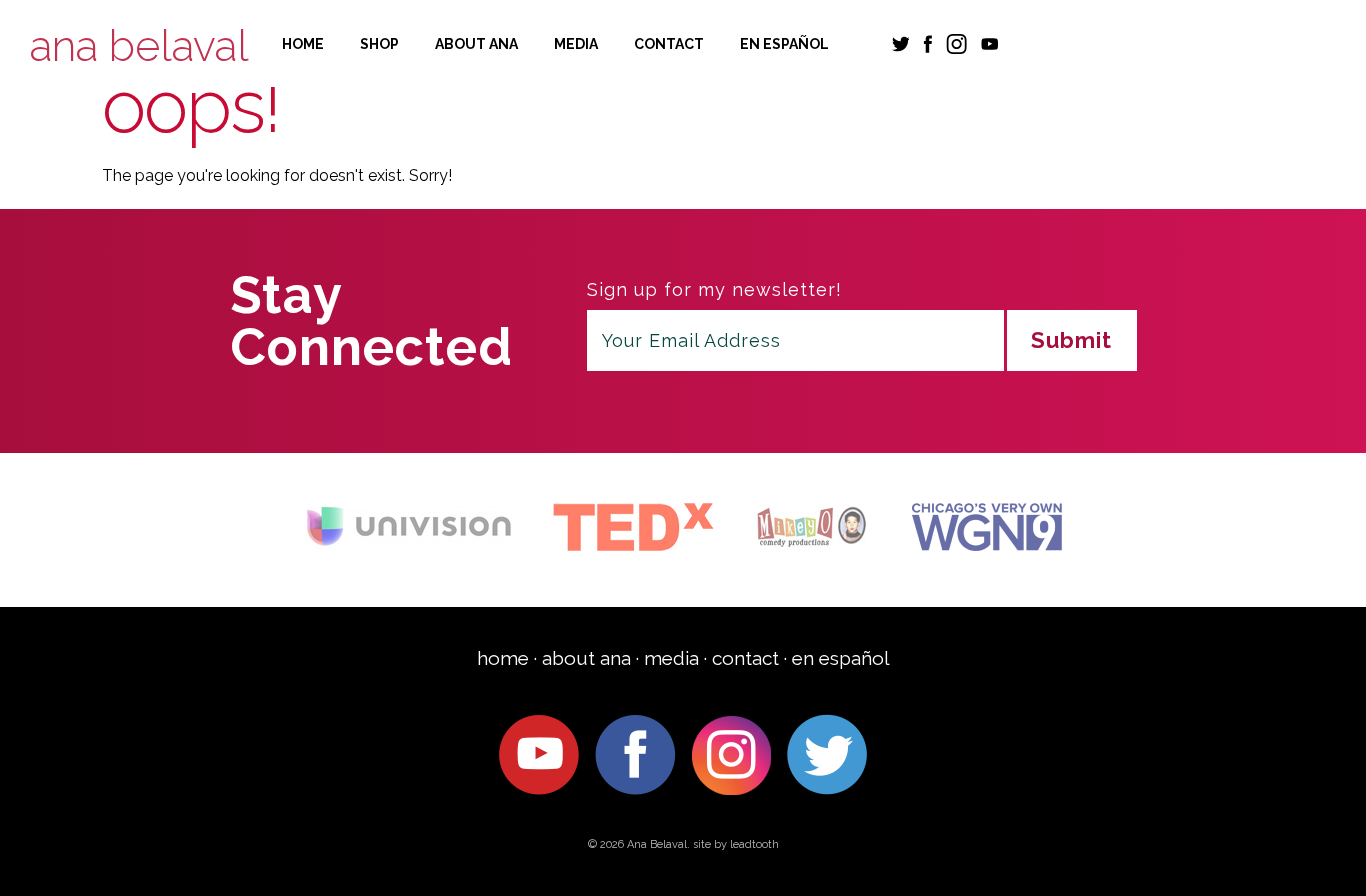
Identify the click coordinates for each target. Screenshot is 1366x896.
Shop (379, 44)
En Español (784, 44)
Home (303, 44)
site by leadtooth (736, 844)
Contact (669, 44)
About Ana (476, 44)
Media (576, 44)
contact (745, 658)
